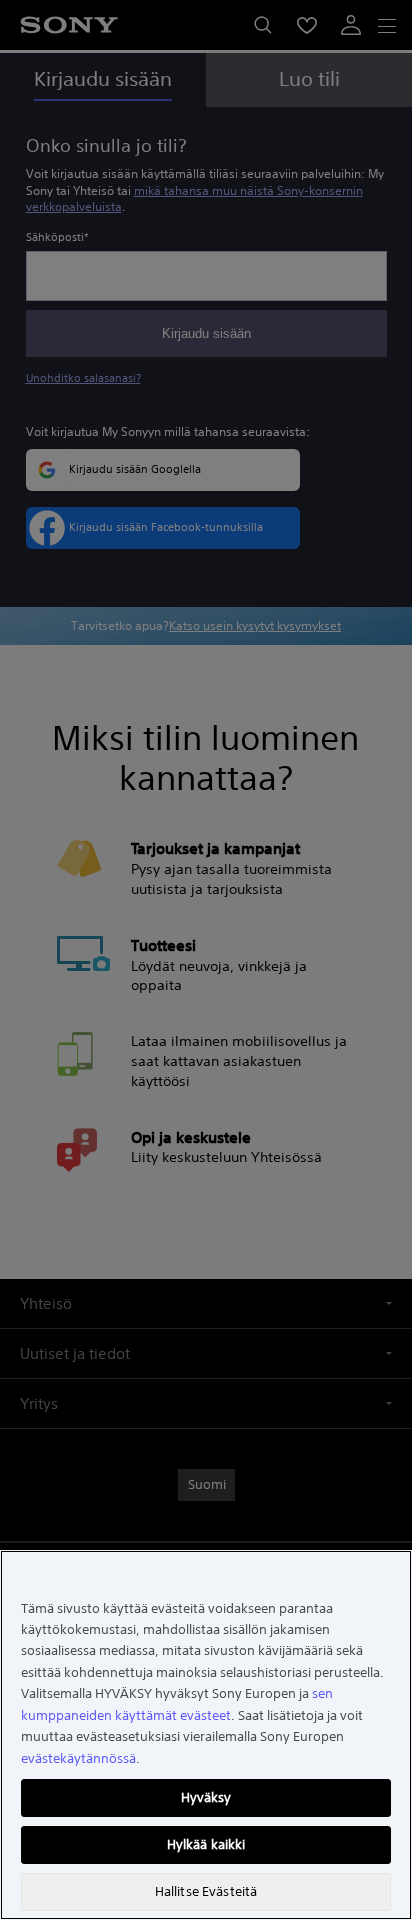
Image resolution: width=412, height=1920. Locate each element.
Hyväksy (206, 1797)
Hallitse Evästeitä (206, 1891)
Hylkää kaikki (206, 1844)
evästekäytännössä (78, 1758)
